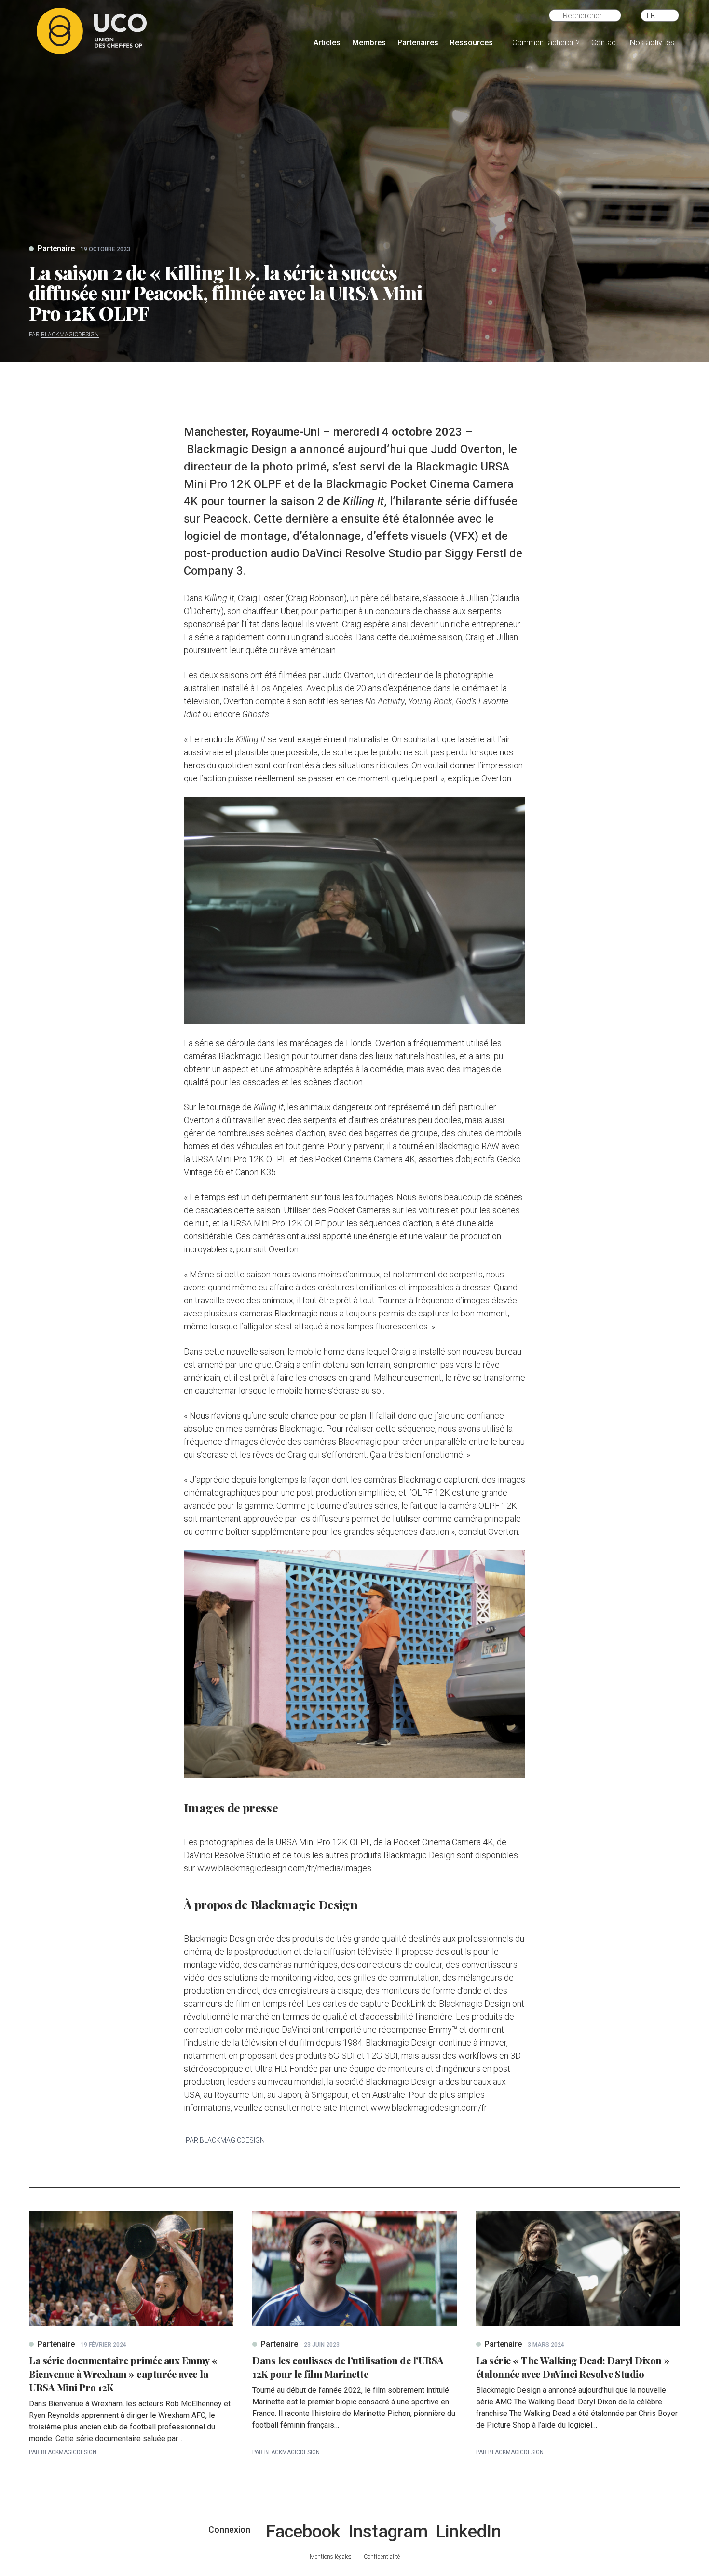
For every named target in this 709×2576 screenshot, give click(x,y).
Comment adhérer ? (546, 43)
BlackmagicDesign (70, 335)
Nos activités (652, 43)
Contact (605, 43)
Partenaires (418, 43)
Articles (327, 43)
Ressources (471, 43)
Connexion (229, 2529)
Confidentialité (382, 2557)
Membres (369, 43)
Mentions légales (331, 2557)
